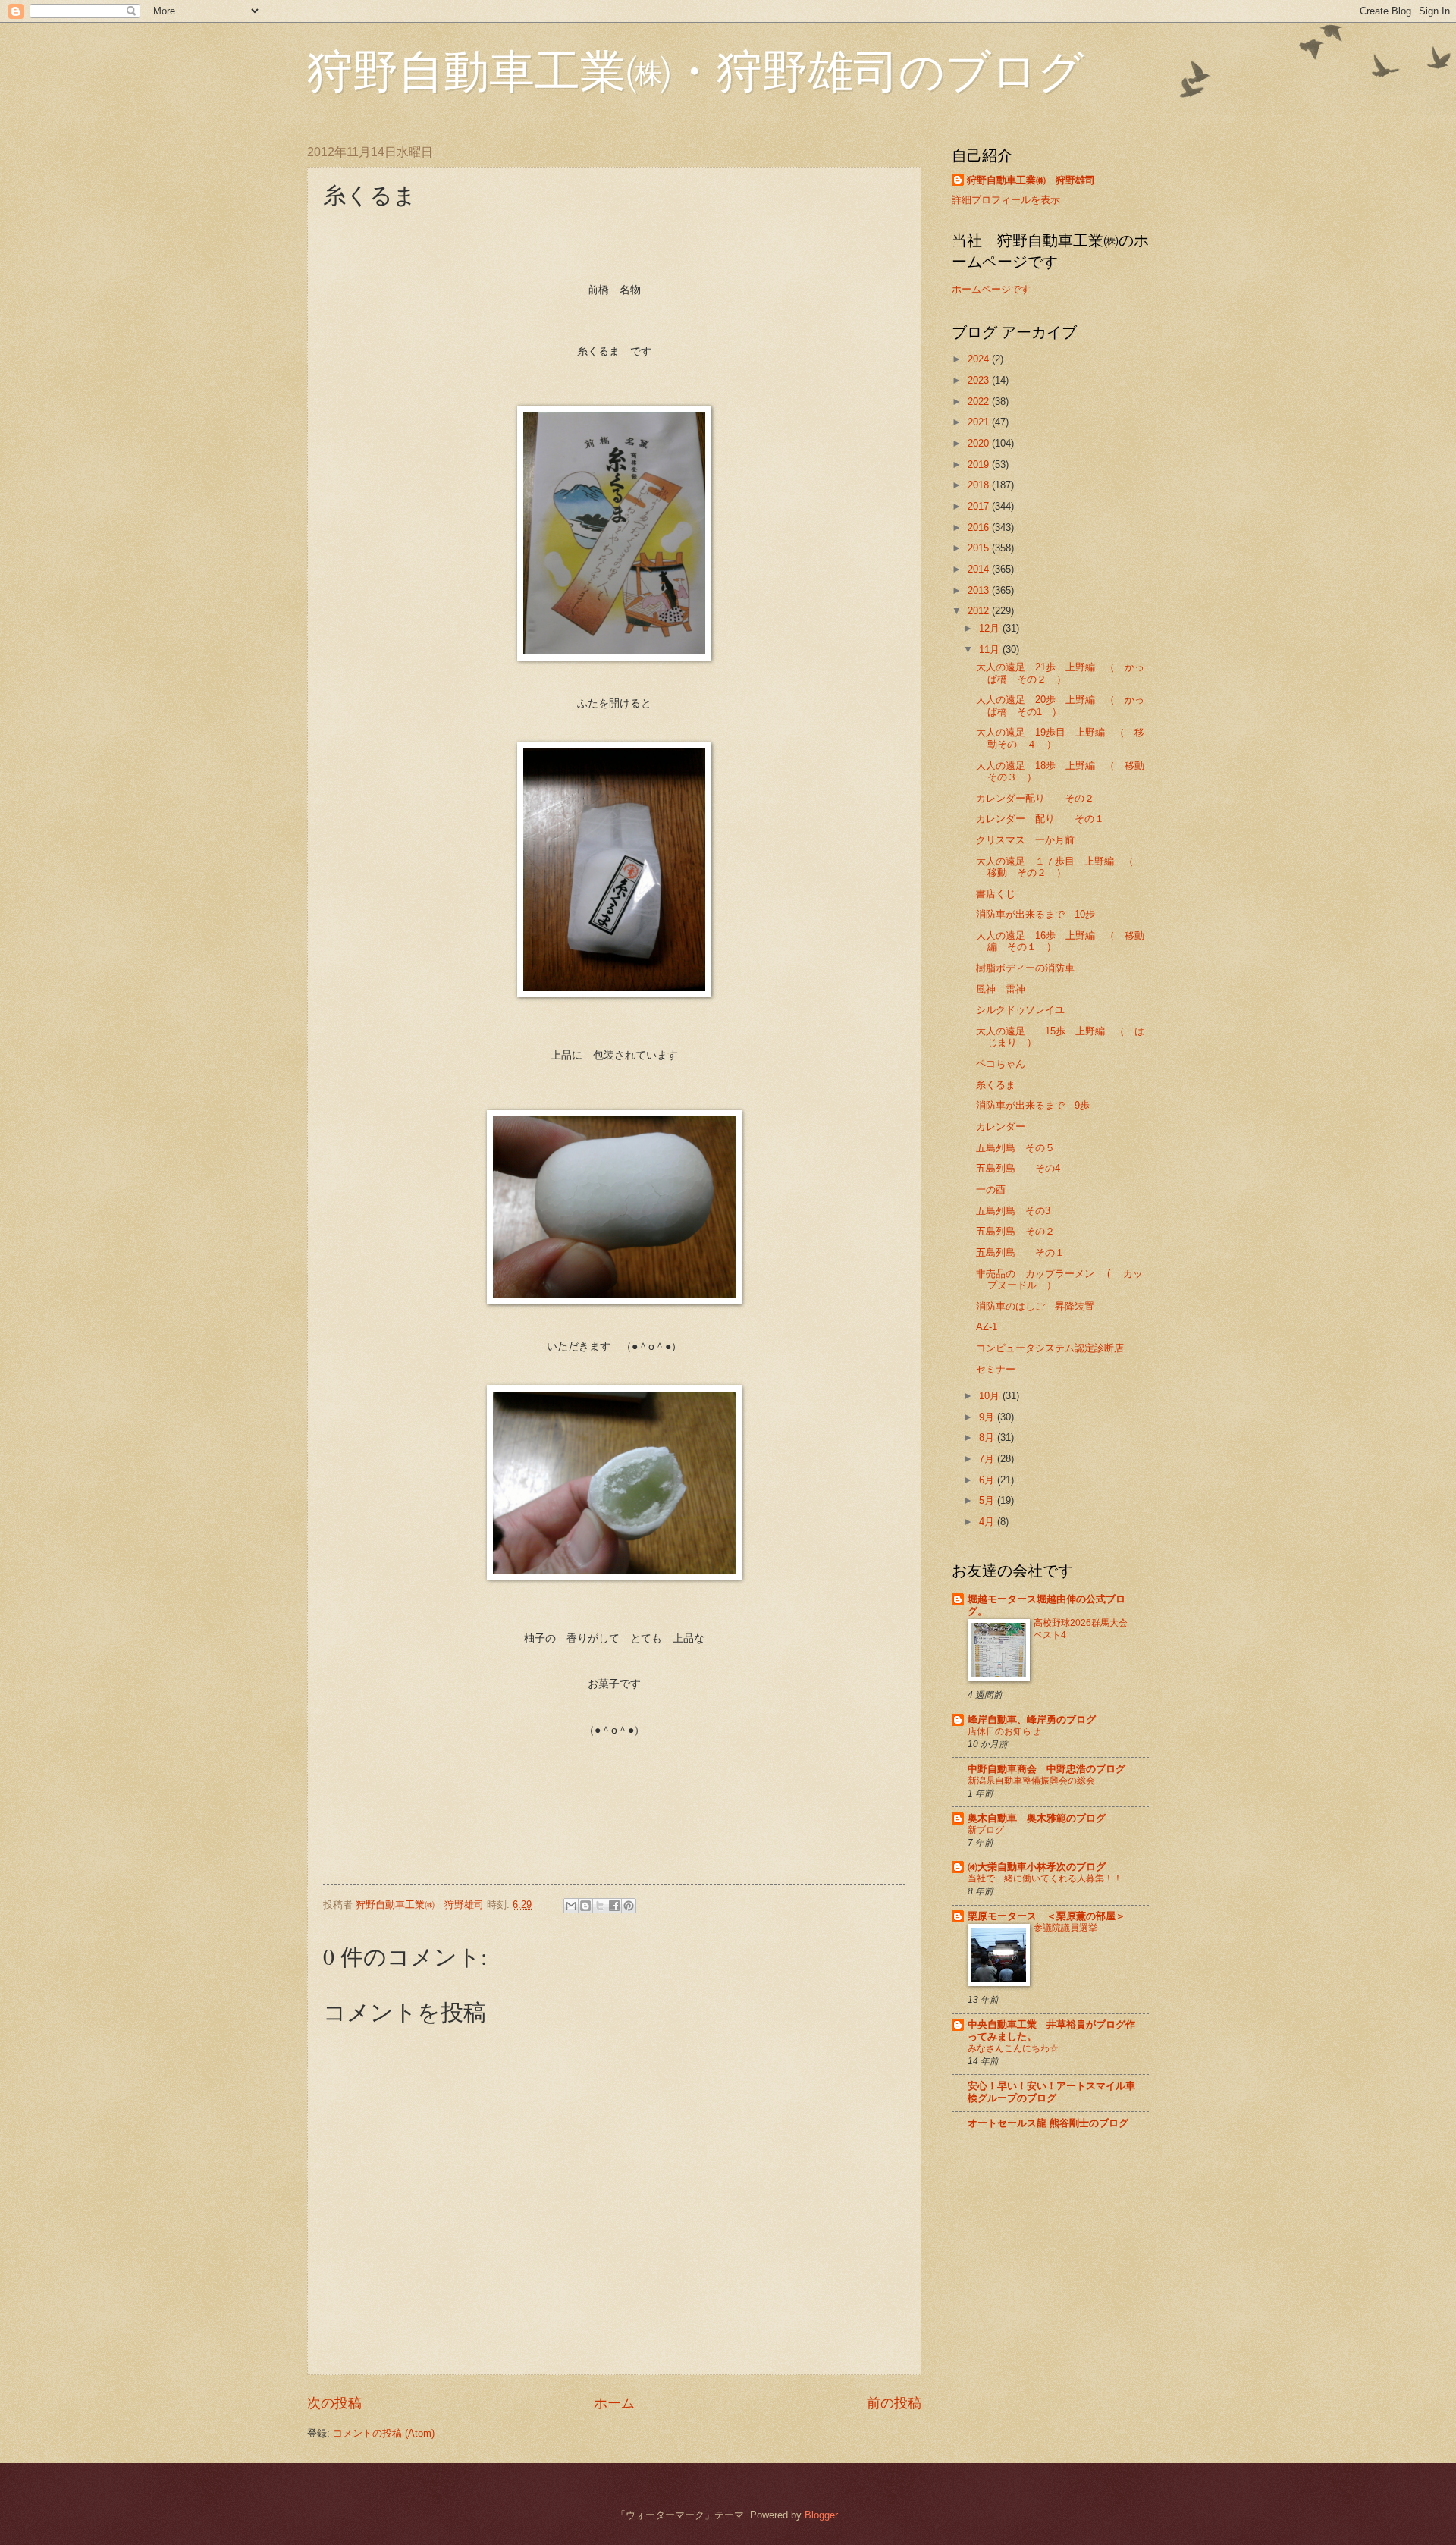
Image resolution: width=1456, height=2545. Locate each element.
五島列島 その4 (1018, 1168)
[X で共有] (600, 1906)
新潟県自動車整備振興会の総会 (1031, 1781)
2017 (980, 506)
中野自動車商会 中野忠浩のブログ (1046, 1769)
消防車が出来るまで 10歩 (1036, 914)
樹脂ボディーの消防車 (1025, 968)
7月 (988, 1459)
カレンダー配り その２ (1035, 798)
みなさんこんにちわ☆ (1013, 2048)
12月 (991, 628)
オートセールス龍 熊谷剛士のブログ (1048, 2123)
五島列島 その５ (1015, 1148)
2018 (980, 485)
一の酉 (991, 1189)
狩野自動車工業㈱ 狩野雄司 (1031, 180)
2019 (980, 464)
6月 (988, 1480)
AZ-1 (987, 1327)
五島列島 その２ (1015, 1231)
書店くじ (996, 894)
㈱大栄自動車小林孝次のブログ (1037, 1867)
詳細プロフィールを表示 (1006, 200)
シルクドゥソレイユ (1020, 1010)
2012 (980, 611)
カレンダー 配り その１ (1040, 819)
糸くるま (1001, 1085)
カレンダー (1001, 1127)
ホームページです (991, 289)
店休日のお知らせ (1004, 1731)
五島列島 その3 (1013, 1211)
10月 (991, 1396)
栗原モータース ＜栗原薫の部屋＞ (1046, 1916)
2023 (980, 380)
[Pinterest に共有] (629, 1906)
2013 (980, 590)
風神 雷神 (1001, 989)
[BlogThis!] (585, 1906)
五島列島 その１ (1020, 1252)
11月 (991, 650)
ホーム (614, 2403)
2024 (980, 359)
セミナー (996, 1369)
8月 (988, 1437)
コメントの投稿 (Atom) (384, 2433)
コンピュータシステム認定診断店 (1050, 1348)
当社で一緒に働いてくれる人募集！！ (1045, 1878)
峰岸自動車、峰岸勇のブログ (1032, 1720)
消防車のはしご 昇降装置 (1035, 1306)
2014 (980, 569)
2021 (980, 422)
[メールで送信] (571, 1906)
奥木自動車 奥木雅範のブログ (1037, 1818)
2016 (980, 527)
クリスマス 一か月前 (1025, 840)
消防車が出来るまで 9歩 (1033, 1105)
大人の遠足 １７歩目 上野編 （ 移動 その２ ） (1060, 867)
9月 (988, 1417)
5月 (988, 1500)
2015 (980, 548)
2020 (980, 443)
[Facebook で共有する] (614, 1906)
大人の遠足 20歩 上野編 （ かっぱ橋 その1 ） (1060, 705)
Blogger (821, 2515)
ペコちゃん (1001, 1064)
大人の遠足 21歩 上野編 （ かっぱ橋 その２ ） (1060, 673)
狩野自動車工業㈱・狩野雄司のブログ (695, 70)
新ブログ (986, 1830)
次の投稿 (334, 2403)
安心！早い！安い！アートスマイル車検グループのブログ (1051, 2092)
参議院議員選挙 (1065, 1928)
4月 (988, 1522)
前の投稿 (894, 2403)
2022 (980, 402)
